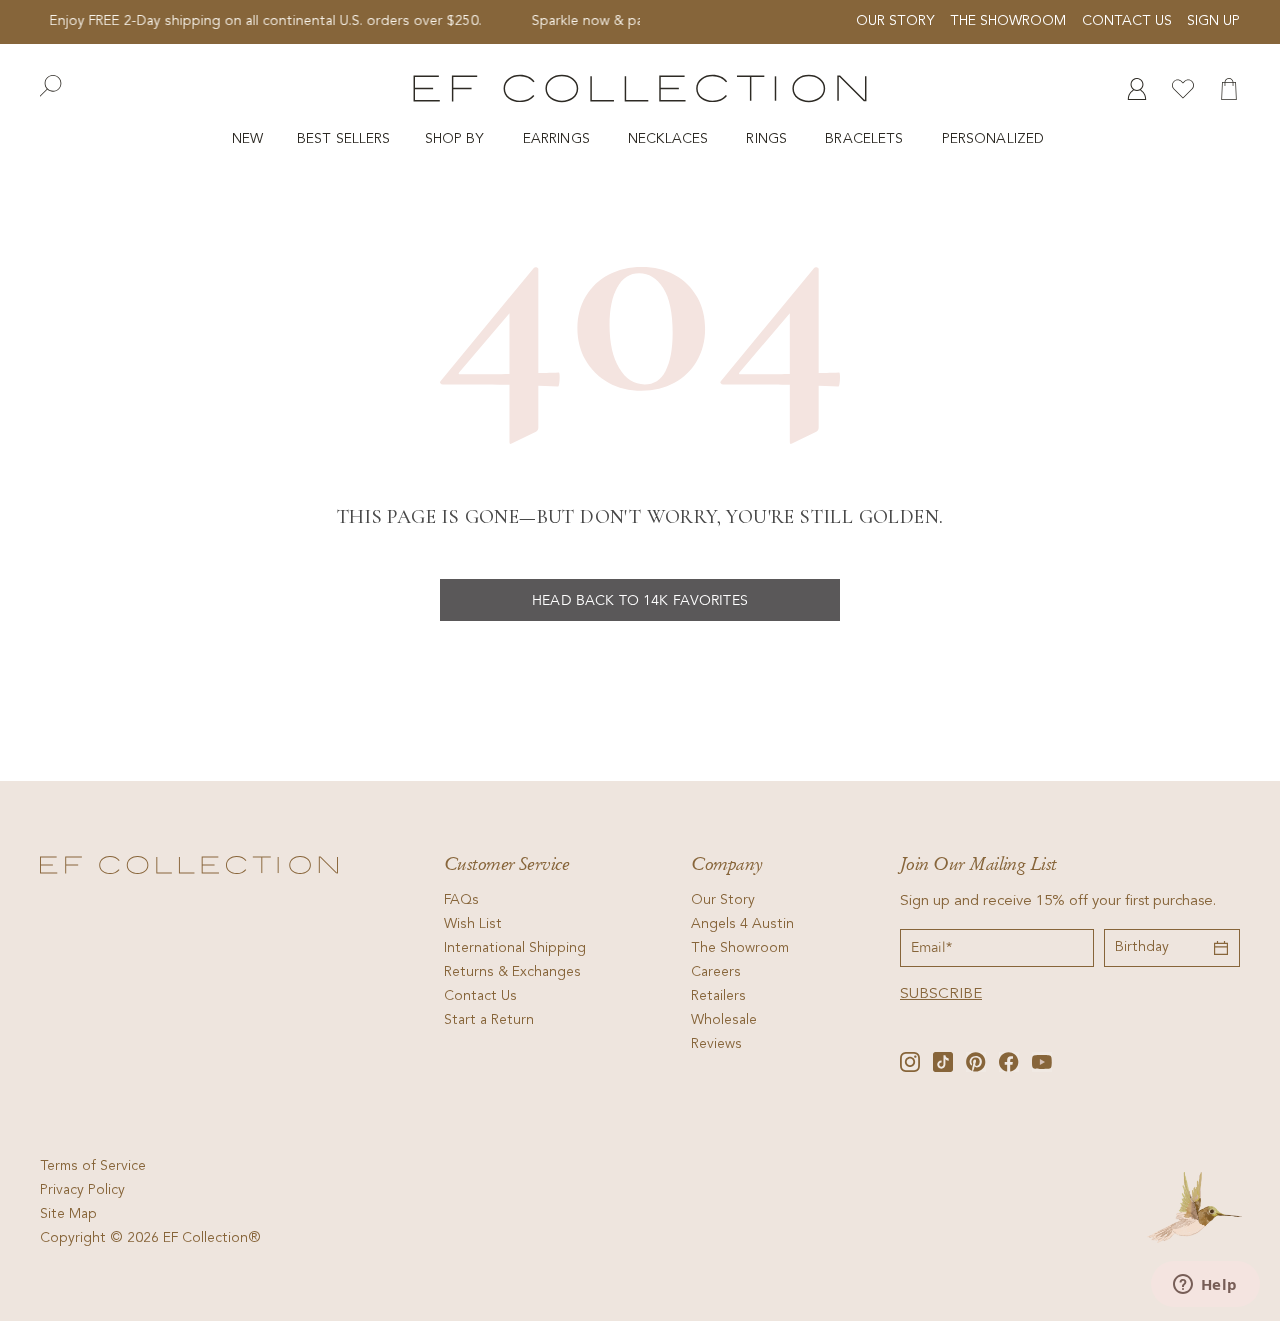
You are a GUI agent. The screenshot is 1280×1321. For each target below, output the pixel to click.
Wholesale (724, 1021)
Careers (716, 973)
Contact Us (1127, 22)
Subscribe (941, 994)
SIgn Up (1213, 22)
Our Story (895, 22)
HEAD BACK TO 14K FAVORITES (640, 600)
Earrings (558, 139)
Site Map (68, 1215)
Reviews (716, 1045)
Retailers (718, 997)
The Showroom (1008, 22)
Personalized (995, 139)
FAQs (461, 901)
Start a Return (489, 1021)
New (247, 139)
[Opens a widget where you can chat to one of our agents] (1205, 1286)
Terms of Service (93, 1167)
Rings (768, 139)
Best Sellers (344, 139)
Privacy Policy (82, 1191)
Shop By (457, 139)
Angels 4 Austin (742, 925)
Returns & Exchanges (512, 973)
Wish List (473, 925)
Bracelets (866, 139)
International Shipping (515, 949)
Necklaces (670, 139)
